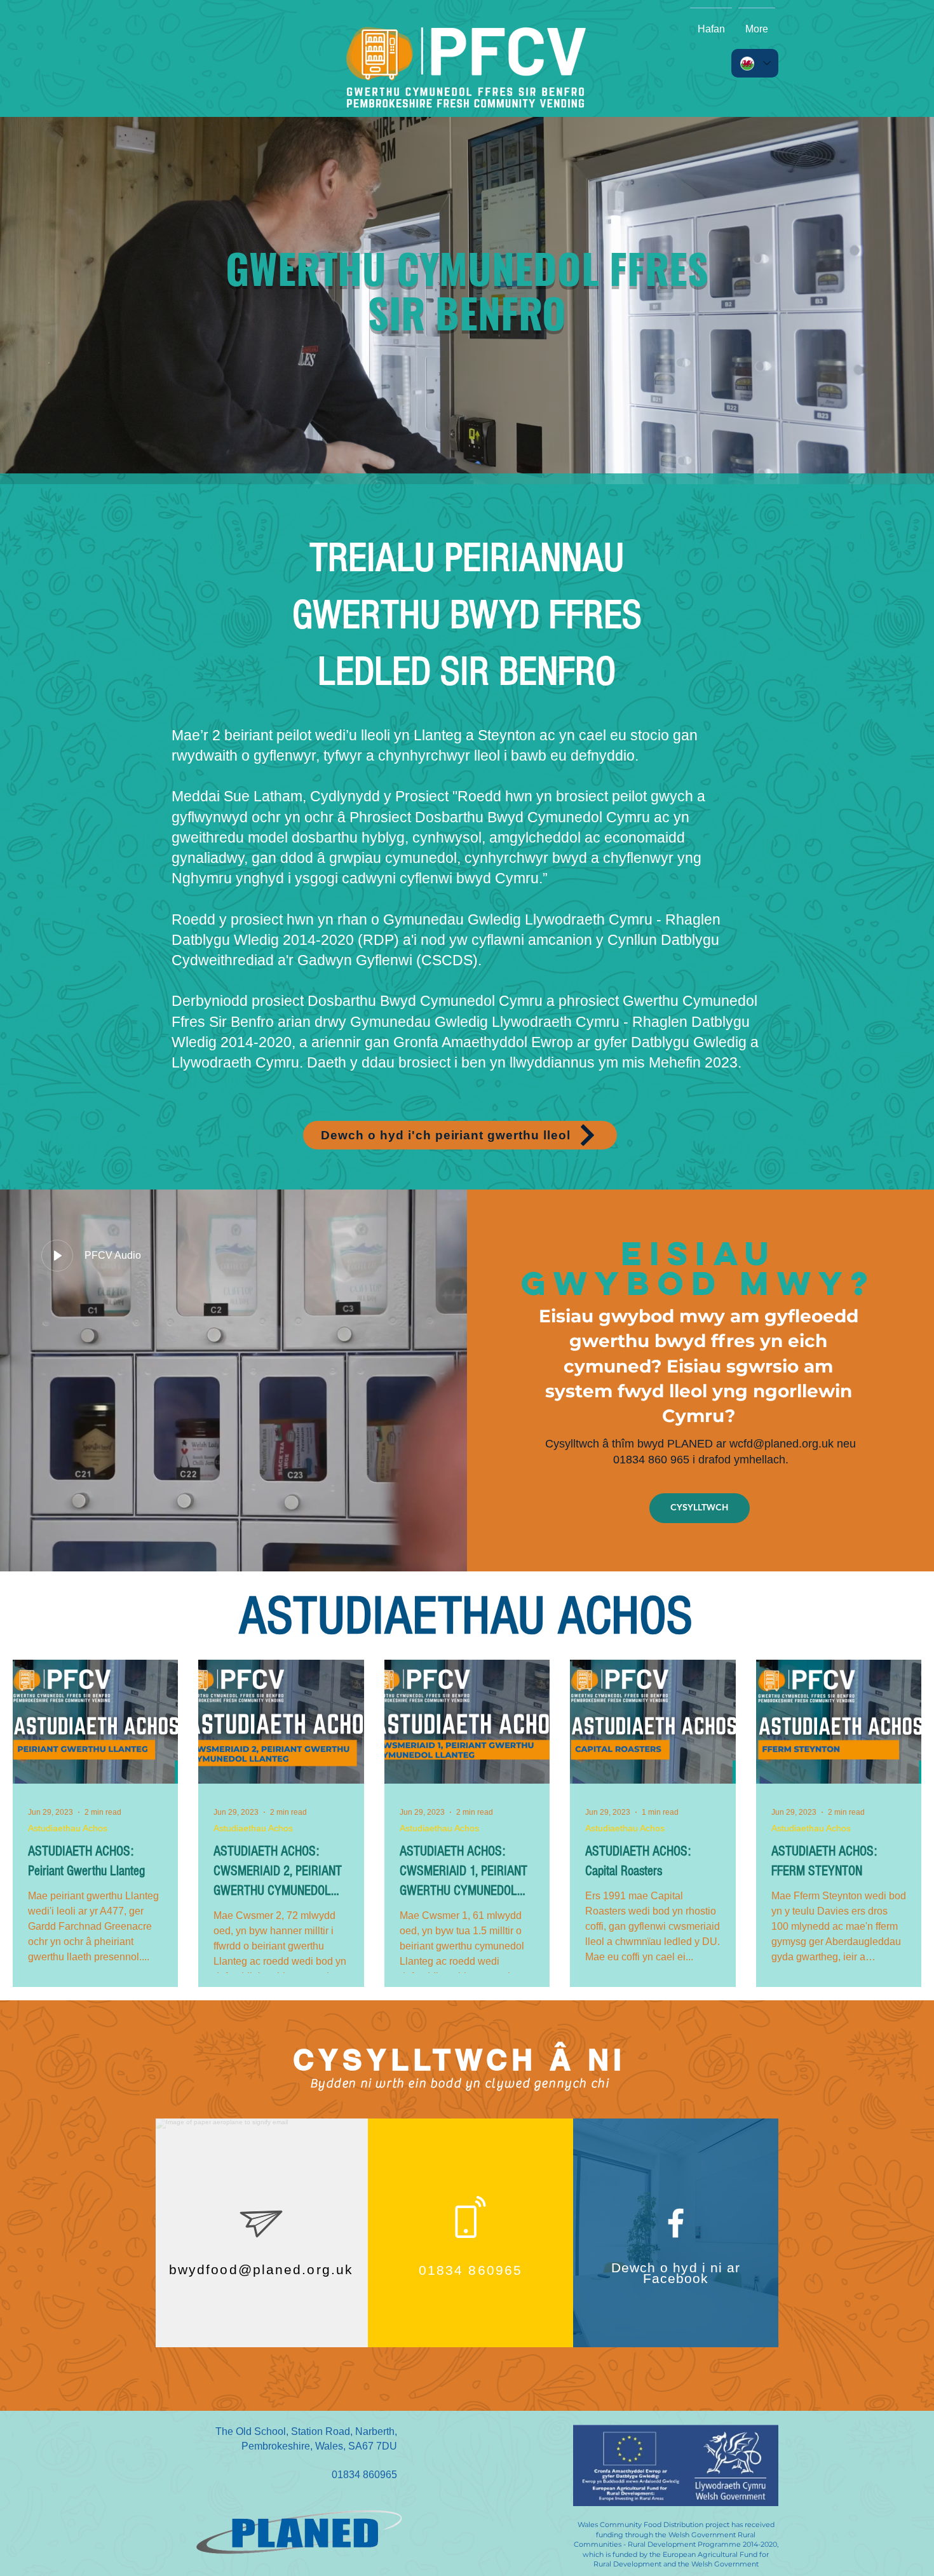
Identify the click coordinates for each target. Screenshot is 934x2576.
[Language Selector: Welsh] (755, 63)
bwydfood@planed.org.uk (261, 2269)
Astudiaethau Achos (68, 1828)
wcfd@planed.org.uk (782, 1444)
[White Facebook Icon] (676, 2223)
